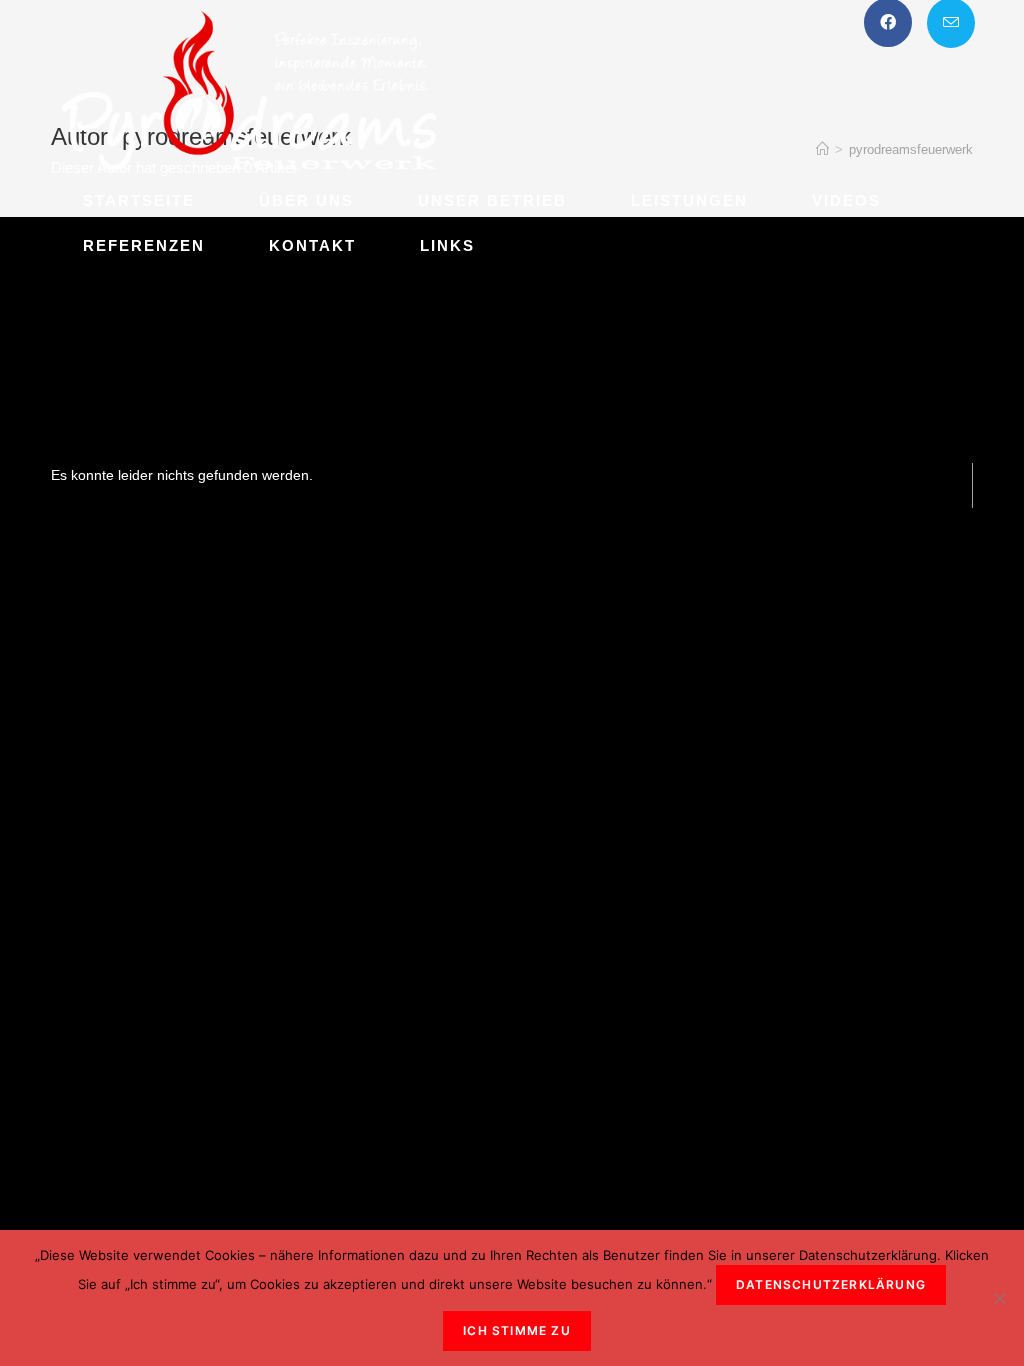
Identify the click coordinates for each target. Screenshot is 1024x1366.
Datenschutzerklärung (831, 1284)
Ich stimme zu (517, 1330)
